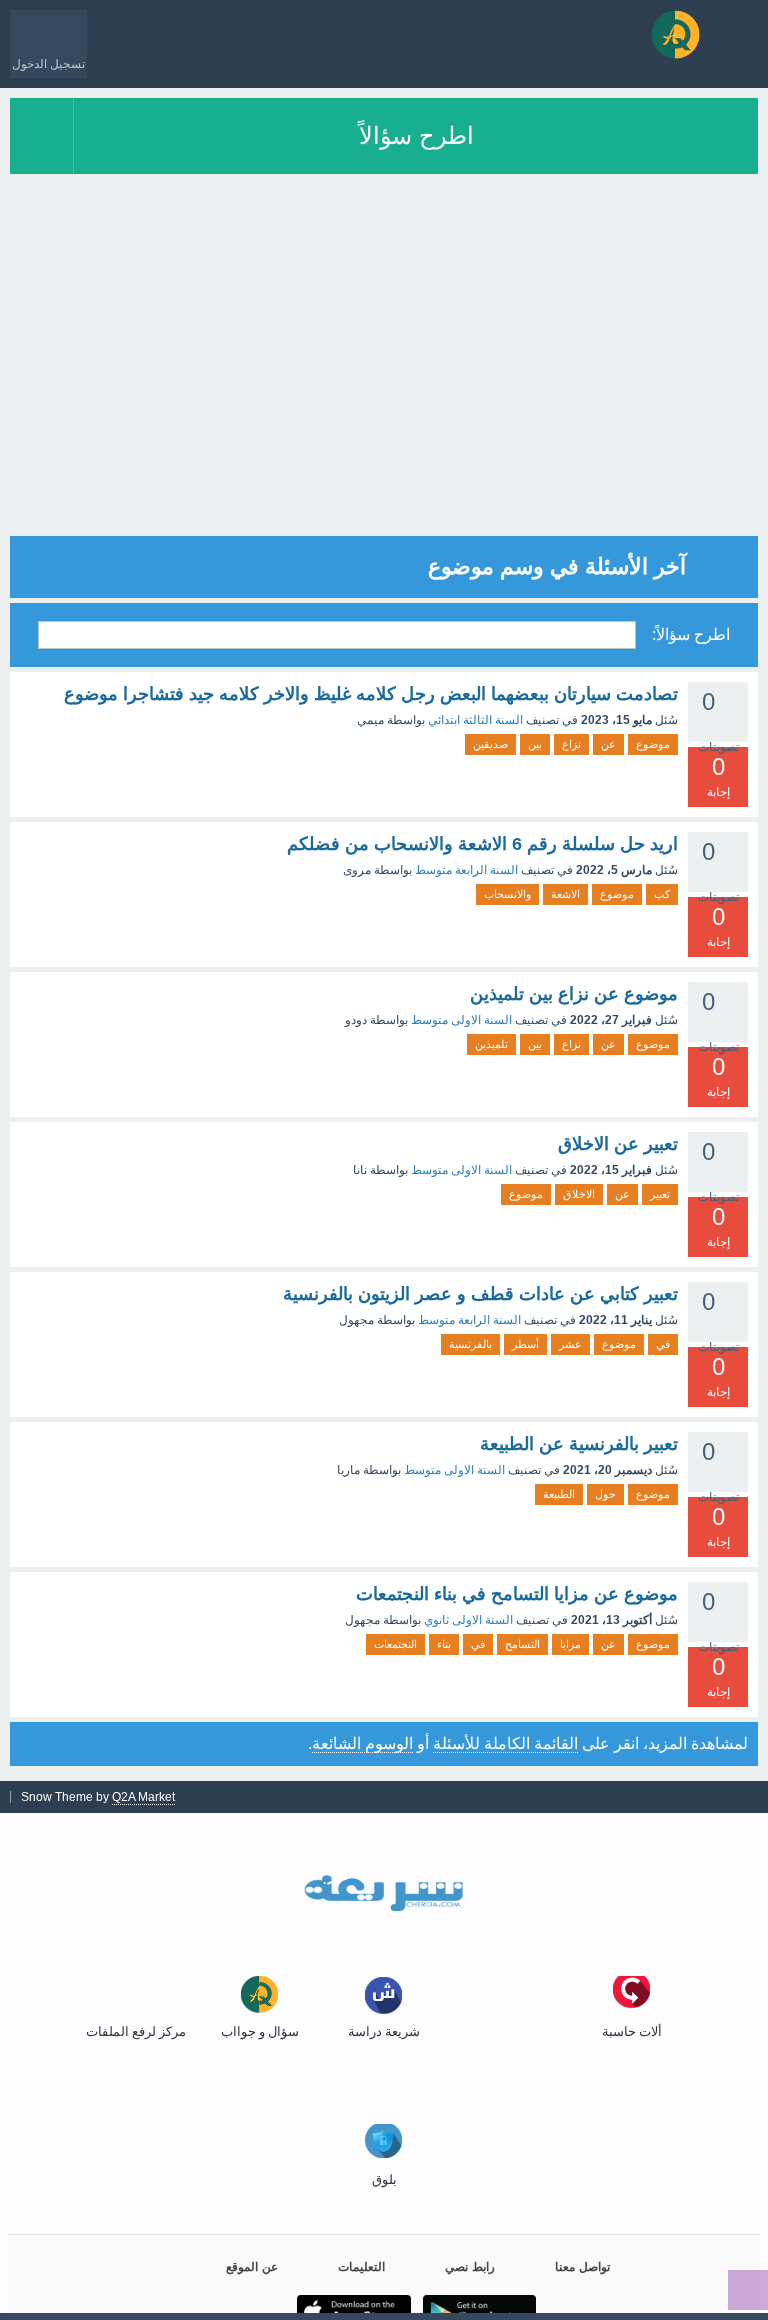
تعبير (660, 1194)
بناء (444, 1644)
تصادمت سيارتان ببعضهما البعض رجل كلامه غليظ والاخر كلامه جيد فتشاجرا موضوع (371, 694)
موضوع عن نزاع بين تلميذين (574, 994)
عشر (570, 1344)
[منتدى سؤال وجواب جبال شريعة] (675, 34)
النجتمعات (395, 1644)
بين (535, 744)
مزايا (570, 1644)
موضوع (653, 744)
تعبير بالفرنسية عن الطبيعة (579, 1444)
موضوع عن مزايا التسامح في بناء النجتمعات (517, 1594)
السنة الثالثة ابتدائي (475, 720)
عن (608, 744)
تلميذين (491, 1044)
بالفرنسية (470, 1344)
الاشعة (565, 894)
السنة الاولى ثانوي (468, 1620)
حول (605, 1494)
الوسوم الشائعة (362, 1743)
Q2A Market (143, 1797)
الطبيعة (559, 1494)
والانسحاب (507, 894)
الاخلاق (579, 1194)
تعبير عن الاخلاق (618, 1144)
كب (662, 894)
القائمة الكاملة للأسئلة (505, 1743)
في (663, 1344)
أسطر (525, 1344)
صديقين (490, 744)
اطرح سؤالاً (416, 135)
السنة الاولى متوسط (461, 1020)
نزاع (571, 744)
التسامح (522, 1644)
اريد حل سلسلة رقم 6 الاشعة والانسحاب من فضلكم (482, 844)
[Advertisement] (384, 396)
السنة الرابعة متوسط (466, 870)
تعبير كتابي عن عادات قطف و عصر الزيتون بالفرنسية (480, 1294)
